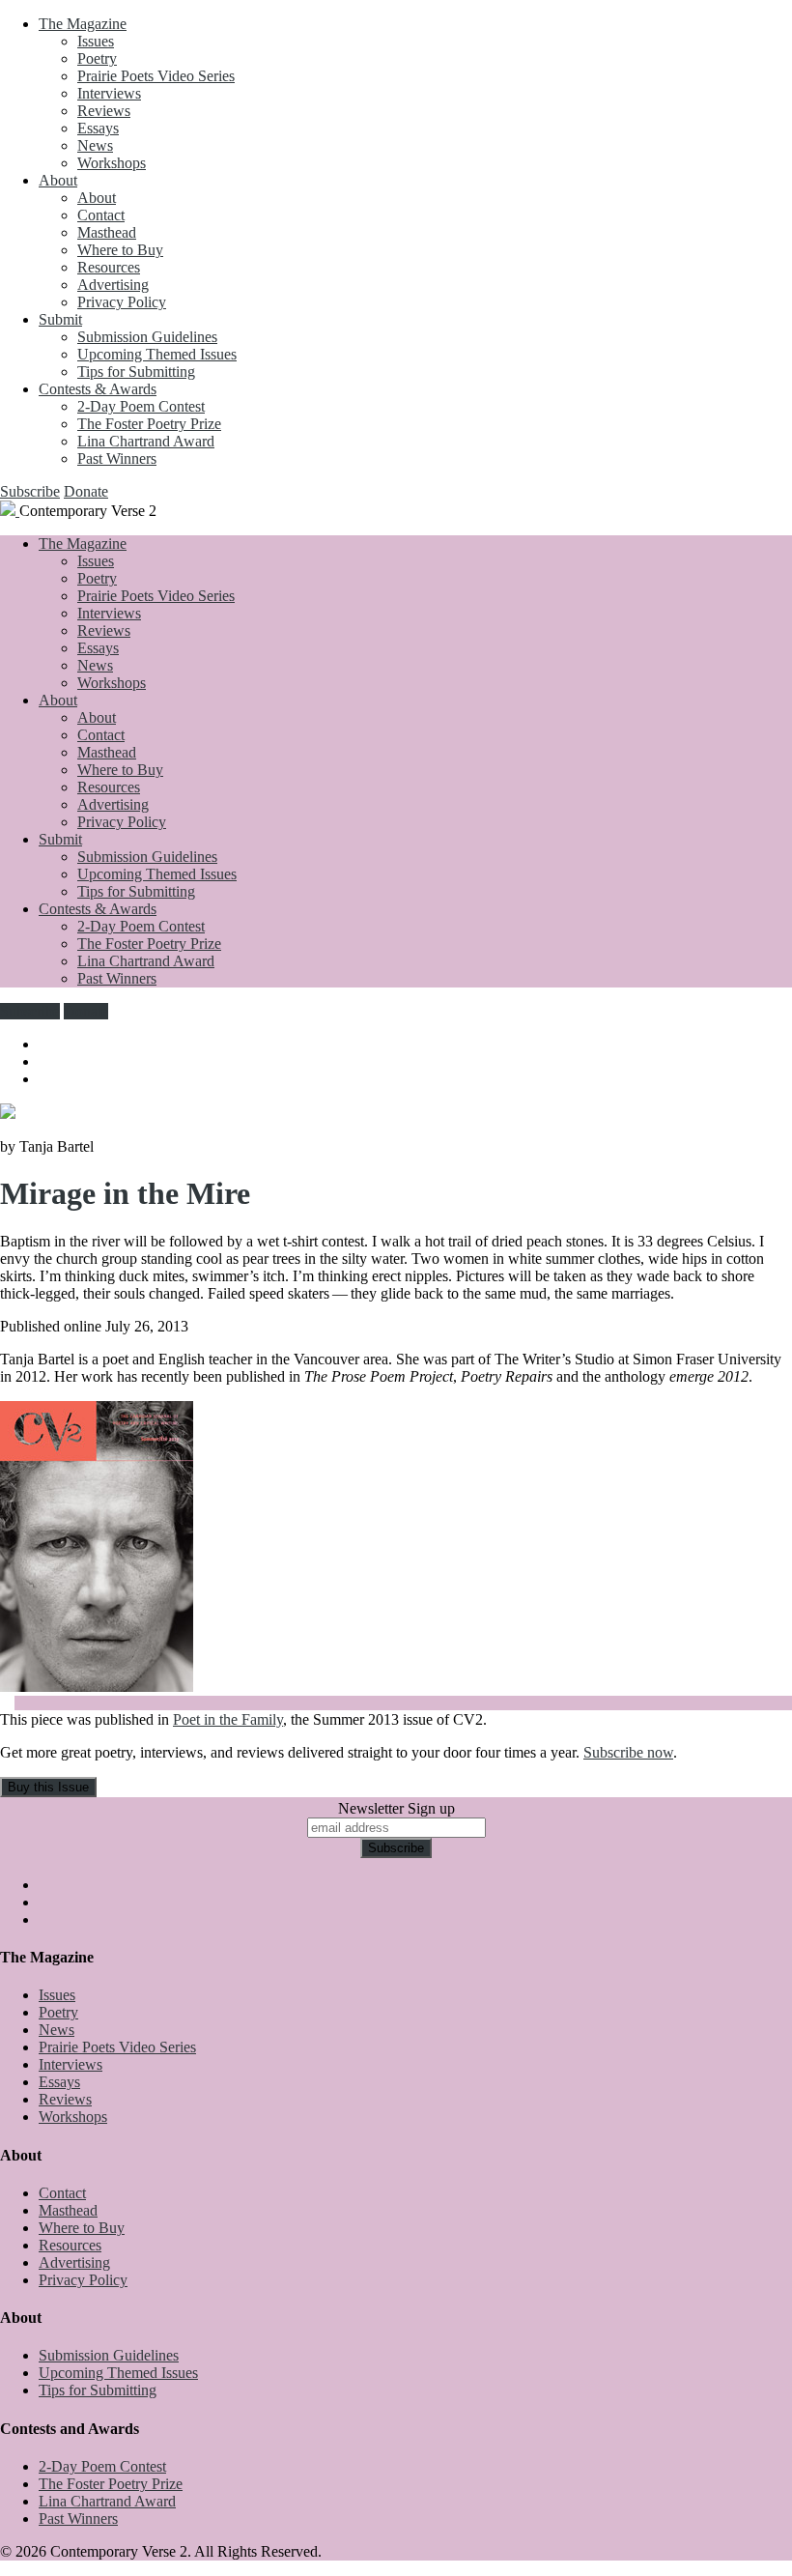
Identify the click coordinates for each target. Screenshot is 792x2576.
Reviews (104, 111)
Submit (60, 319)
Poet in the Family (228, 1719)
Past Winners (117, 458)
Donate (86, 491)
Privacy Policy (122, 302)
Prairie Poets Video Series (156, 76)
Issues (96, 41)
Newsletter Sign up (396, 1808)
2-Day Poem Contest (141, 406)
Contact (101, 215)
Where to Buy (120, 250)
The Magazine (83, 24)
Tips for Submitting (136, 372)
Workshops (112, 163)
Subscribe (30, 491)
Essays (98, 128)
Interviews (109, 93)
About (58, 180)
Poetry (97, 58)
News (95, 145)
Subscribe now (628, 1752)
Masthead (107, 232)
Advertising (113, 285)
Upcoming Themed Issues (157, 354)
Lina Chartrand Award (146, 441)
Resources (109, 267)
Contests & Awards (98, 389)
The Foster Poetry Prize (149, 424)
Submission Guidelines (147, 337)
